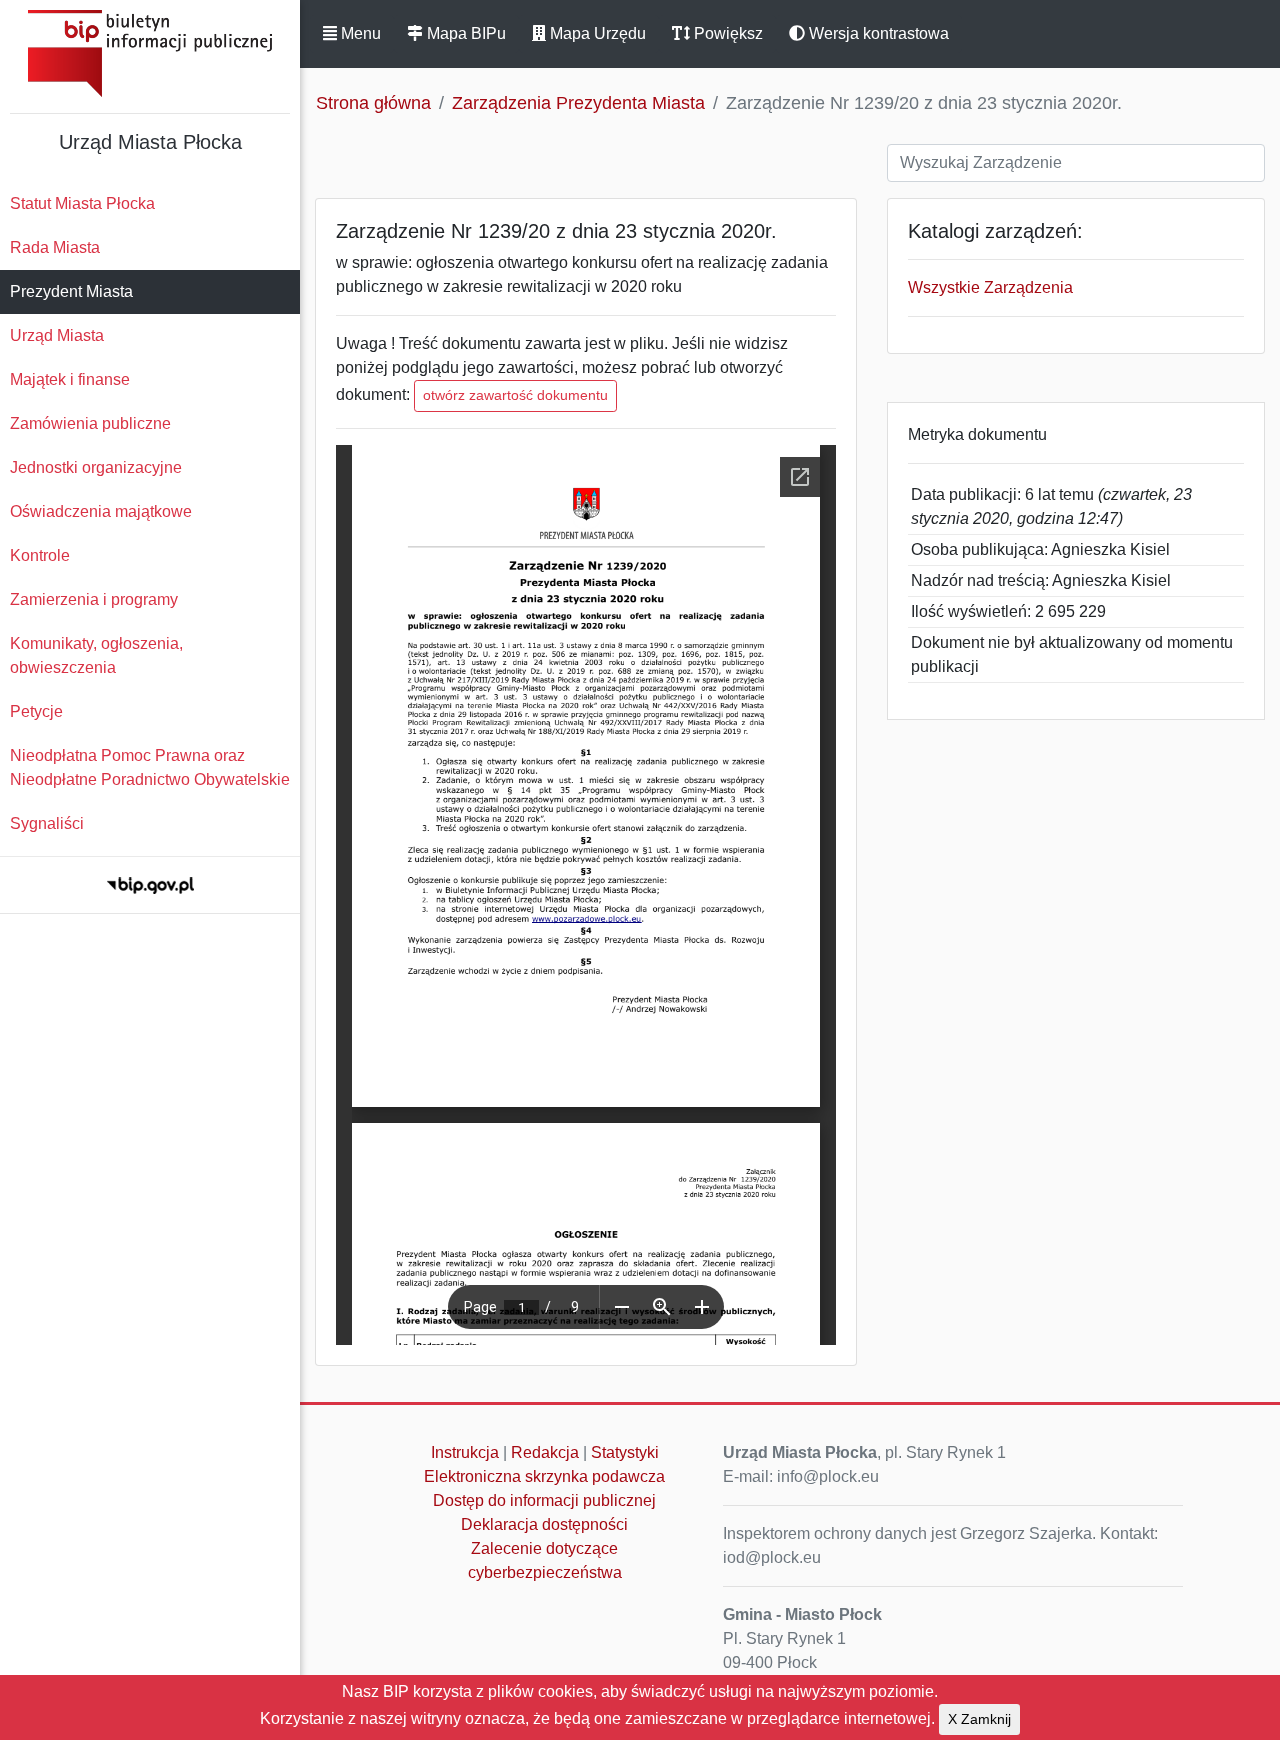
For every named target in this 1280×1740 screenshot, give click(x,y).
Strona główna (373, 103)
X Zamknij (979, 1719)
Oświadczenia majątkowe (101, 511)
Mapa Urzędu (596, 33)
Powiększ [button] (726, 33)
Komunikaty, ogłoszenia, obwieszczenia (96, 655)
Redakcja (545, 1452)
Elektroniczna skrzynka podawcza (544, 1476)
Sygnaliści (47, 823)
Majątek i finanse (70, 379)
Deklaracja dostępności (544, 1524)
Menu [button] (359, 33)
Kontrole (40, 555)
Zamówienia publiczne (90, 423)
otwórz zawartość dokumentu (515, 395)
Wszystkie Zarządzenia (990, 287)
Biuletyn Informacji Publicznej (150, 53)
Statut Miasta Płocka (82, 203)
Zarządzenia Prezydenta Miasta (578, 103)
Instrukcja (465, 1452)
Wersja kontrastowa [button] (877, 33)
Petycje (36, 711)
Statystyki (625, 1452)
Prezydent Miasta (71, 291)
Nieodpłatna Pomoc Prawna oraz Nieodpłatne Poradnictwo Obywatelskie (150, 767)
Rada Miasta (55, 247)
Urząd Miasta (57, 335)
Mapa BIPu (464, 33)
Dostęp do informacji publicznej (544, 1500)
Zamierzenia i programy (94, 599)
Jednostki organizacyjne (96, 467)
